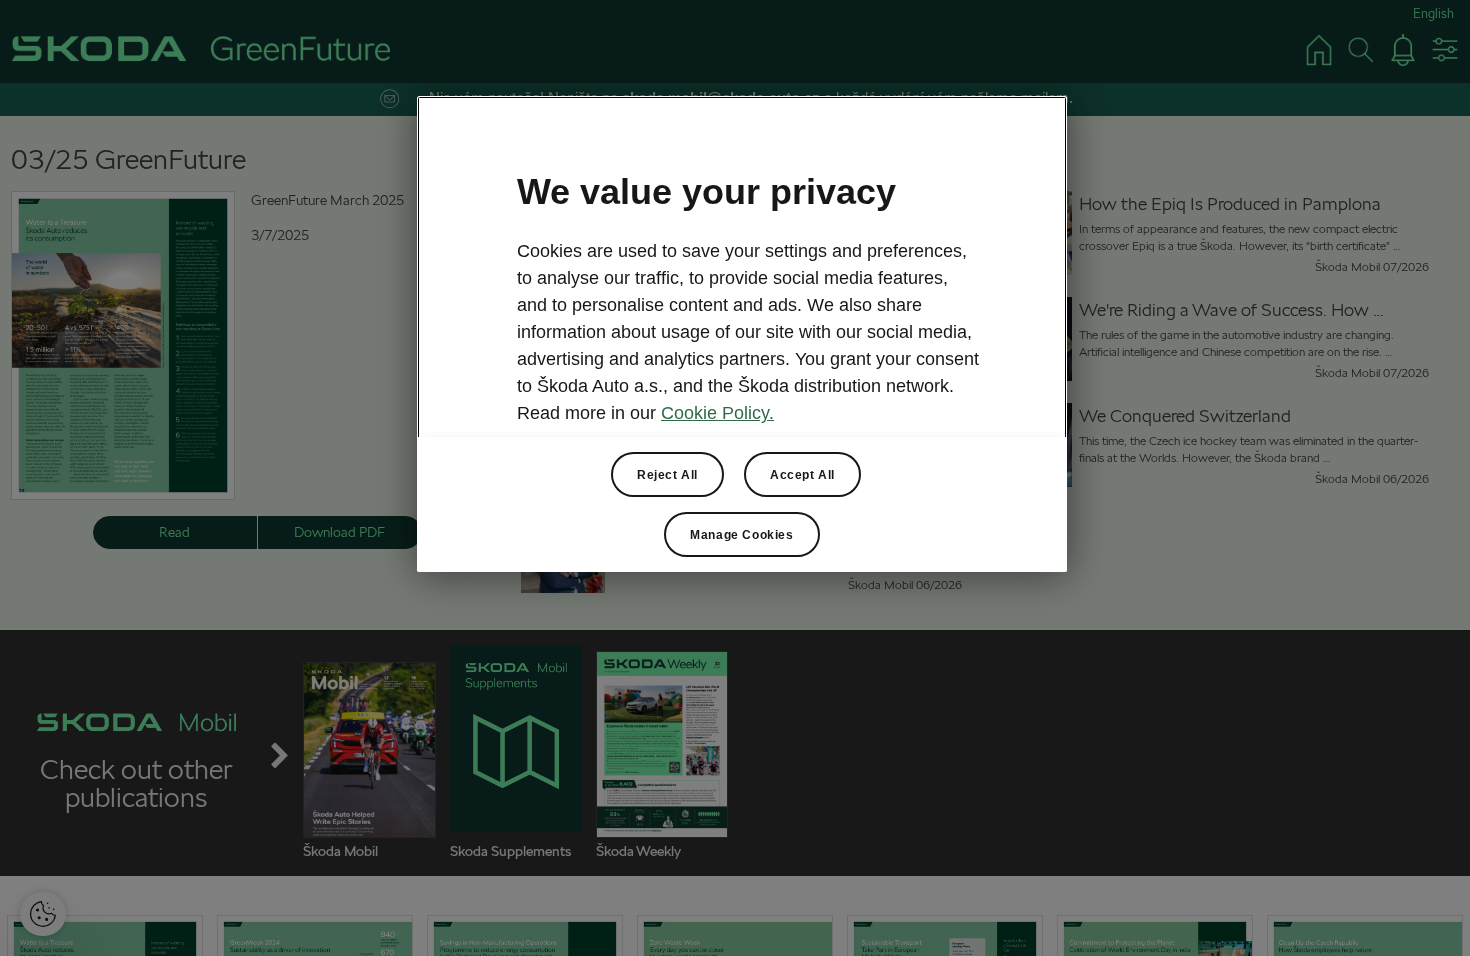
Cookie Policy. (717, 413)
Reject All (667, 475)
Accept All (802, 475)
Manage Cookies (741, 535)
